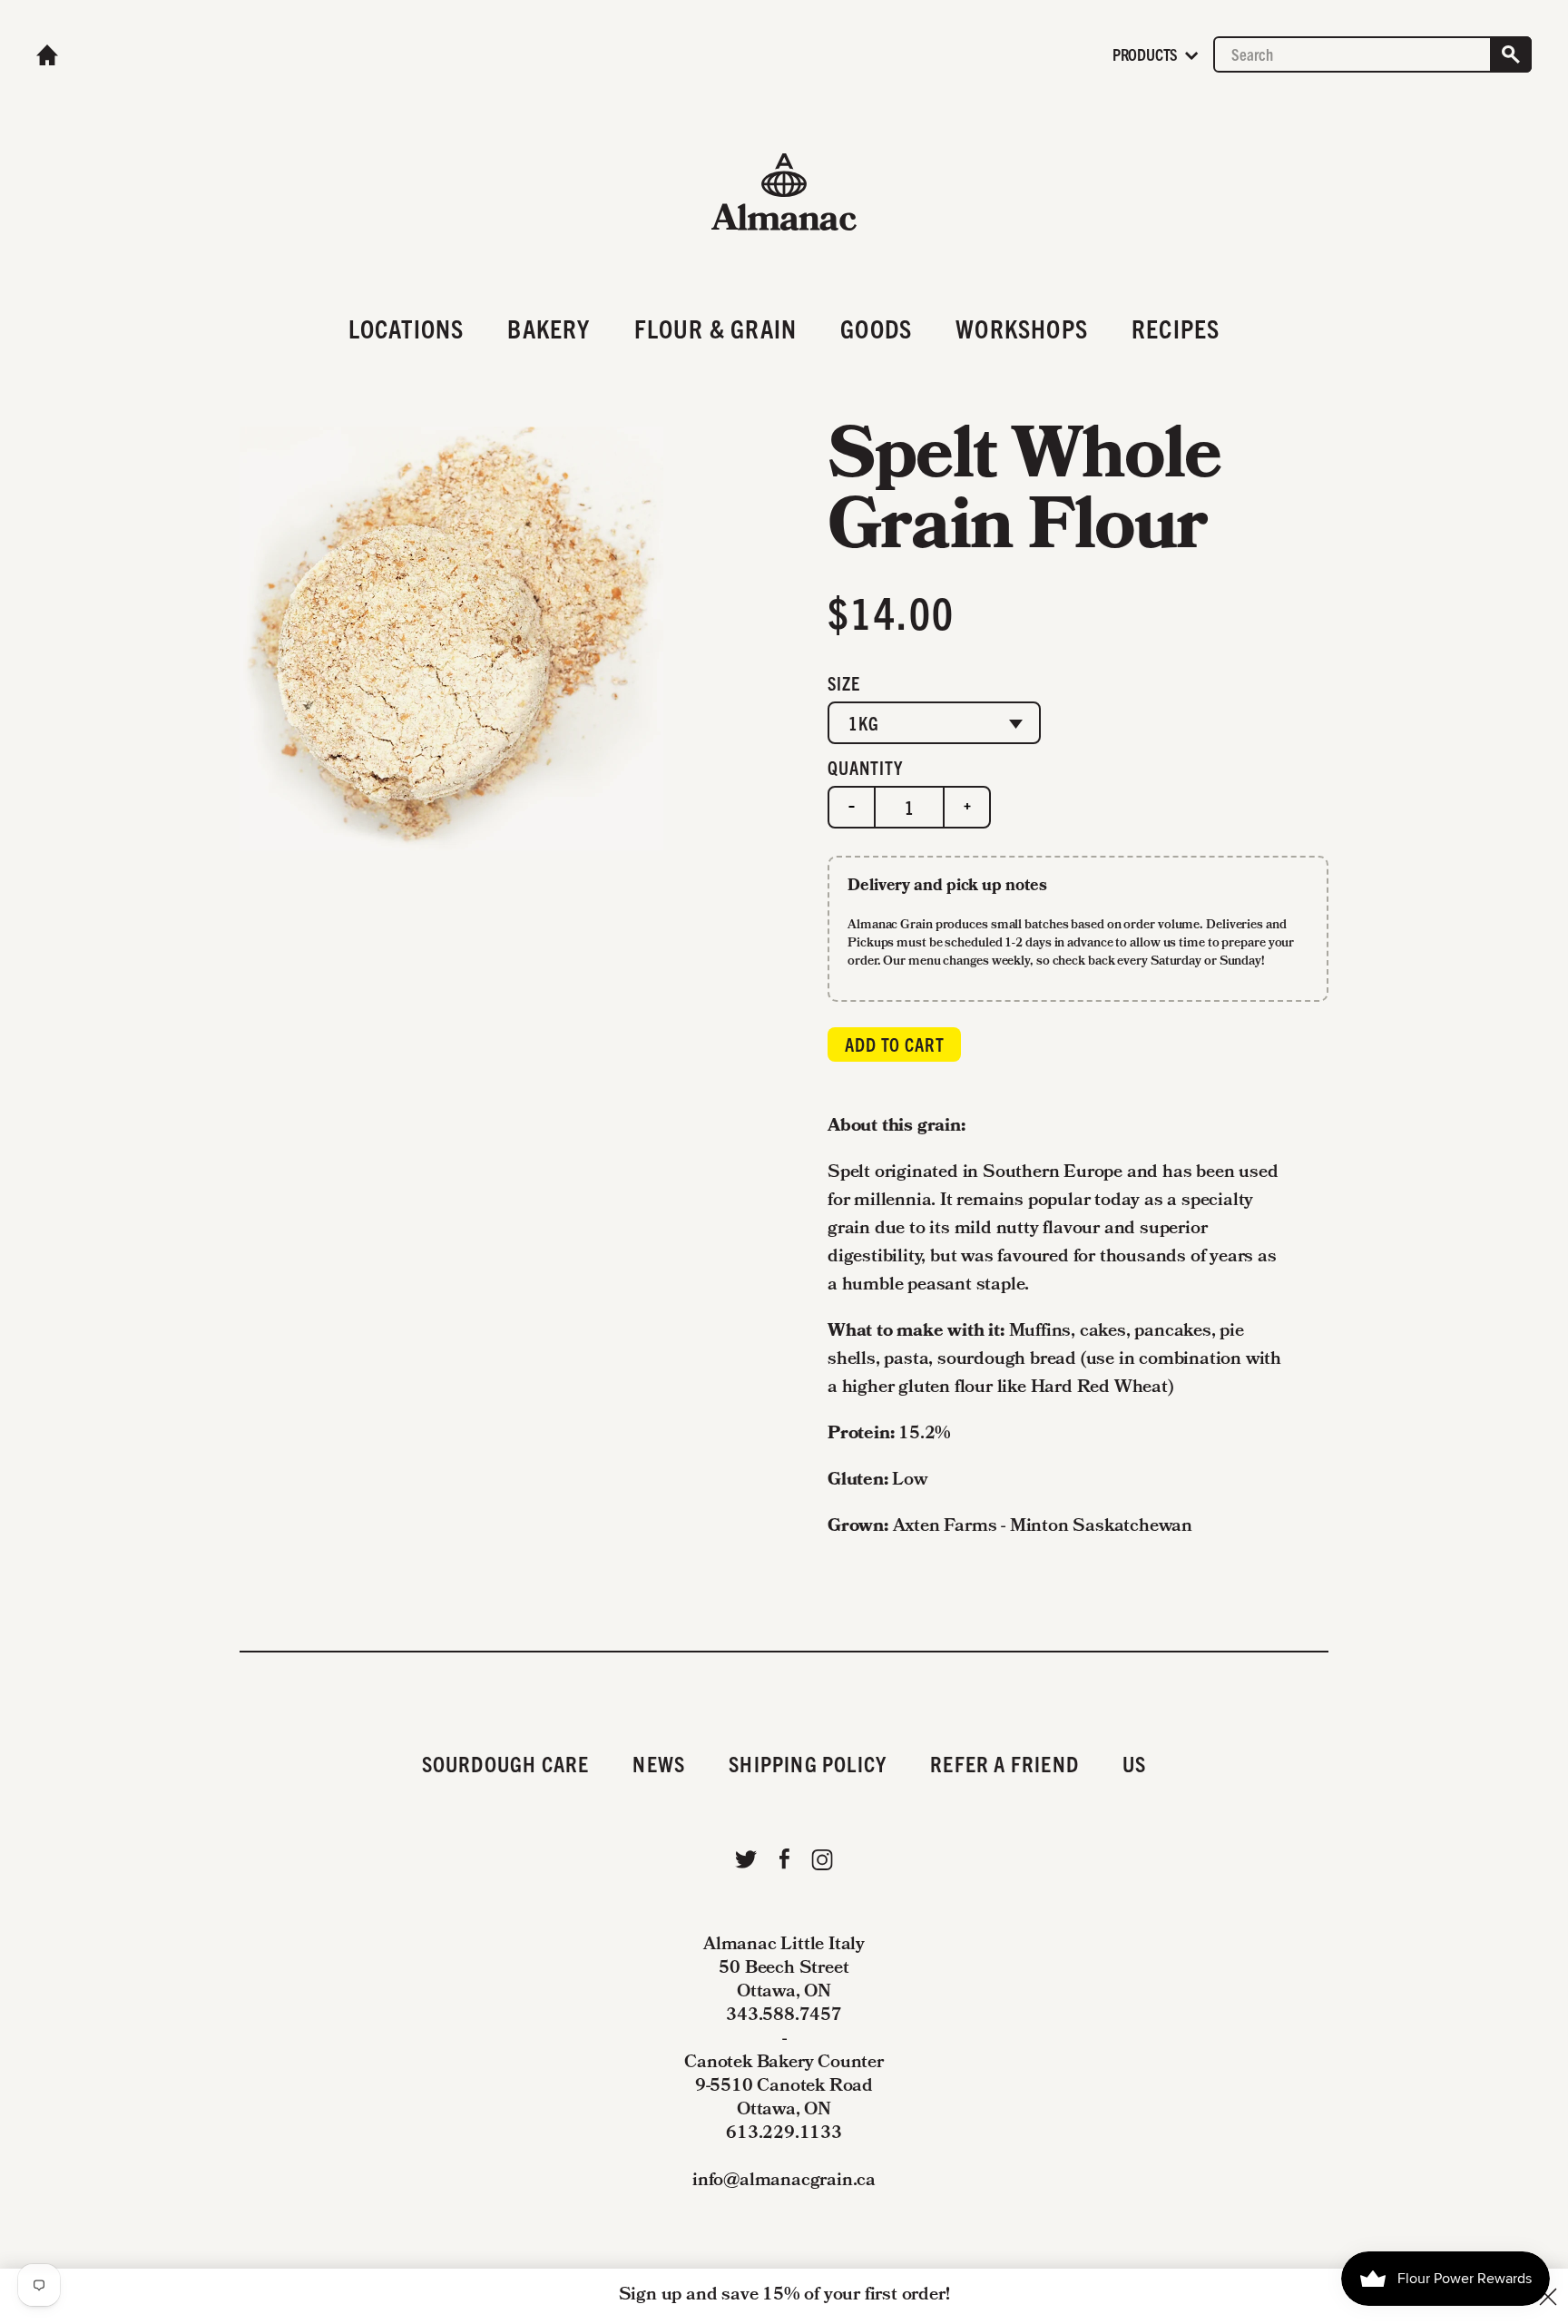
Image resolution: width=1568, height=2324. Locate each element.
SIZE (844, 683)
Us (1134, 1763)
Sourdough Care (506, 1763)
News (659, 1763)
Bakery (549, 328)
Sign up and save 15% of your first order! (784, 2296)
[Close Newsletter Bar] (1548, 2297)
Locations (407, 328)
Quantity (865, 767)
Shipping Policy (808, 1763)
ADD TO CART (895, 1044)
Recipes (1176, 328)
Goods (876, 328)
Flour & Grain (716, 328)
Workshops (1022, 328)
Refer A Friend (1004, 1763)
